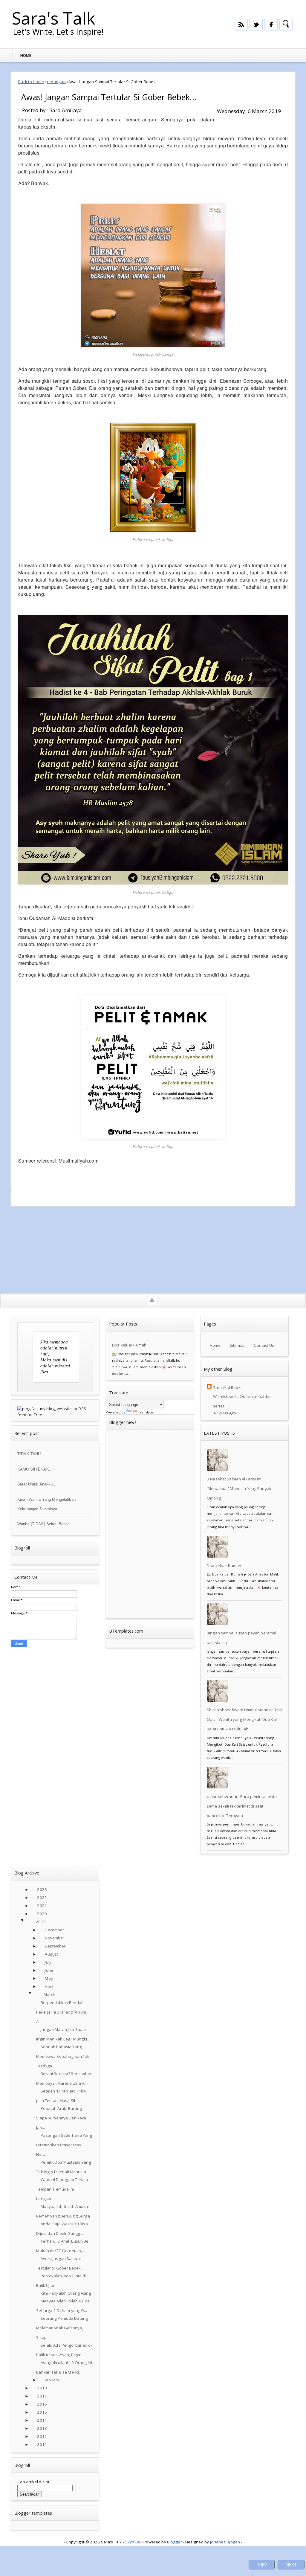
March (49, 1994)
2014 (42, 2420)
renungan (56, 82)
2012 (42, 2436)
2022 (42, 1898)
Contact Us (264, 1345)
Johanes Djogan (225, 2542)
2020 (42, 1914)
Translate (146, 1412)
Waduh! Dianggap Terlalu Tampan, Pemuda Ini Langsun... (62, 2189)
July (48, 1962)
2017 (42, 2396)
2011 (42, 2444)
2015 (42, 2412)
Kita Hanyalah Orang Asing (66, 2293)
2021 (42, 1906)
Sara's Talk (54, 18)
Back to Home (31, 82)
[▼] (28, 1922)
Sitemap (237, 1345)
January (52, 2380)
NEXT (291, 2565)
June (49, 1970)
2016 (42, 2404)
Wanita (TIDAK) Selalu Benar (43, 1524)
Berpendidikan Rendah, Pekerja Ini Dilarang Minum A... (61, 2012)
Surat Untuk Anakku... (37, 1484)
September (55, 1946)
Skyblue (133, 2542)
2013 (42, 2428)
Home (26, 55)
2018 (42, 2388)
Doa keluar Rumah (129, 1345)
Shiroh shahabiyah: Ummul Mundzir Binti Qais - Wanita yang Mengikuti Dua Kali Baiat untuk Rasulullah (244, 1719)
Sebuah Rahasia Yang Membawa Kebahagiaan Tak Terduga (63, 2056)
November (55, 1938)
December (54, 1930)
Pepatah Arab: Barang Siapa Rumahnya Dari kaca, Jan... (62, 2118)
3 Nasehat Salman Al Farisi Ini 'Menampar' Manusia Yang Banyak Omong (239, 1488)
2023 (42, 1889)
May (49, 1978)
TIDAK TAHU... (31, 1454)
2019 (41, 1922)
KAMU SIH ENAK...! (36, 1469)
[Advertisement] (153, 1248)
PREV (262, 2565)
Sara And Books (228, 1387)
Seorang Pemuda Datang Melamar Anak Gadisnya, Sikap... (62, 2328)
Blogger (175, 2542)
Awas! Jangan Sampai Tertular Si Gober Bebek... (109, 97)
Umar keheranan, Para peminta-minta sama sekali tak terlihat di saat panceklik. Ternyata (242, 1806)
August (51, 1954)
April (49, 1986)
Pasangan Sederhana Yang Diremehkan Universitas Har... (64, 2145)
